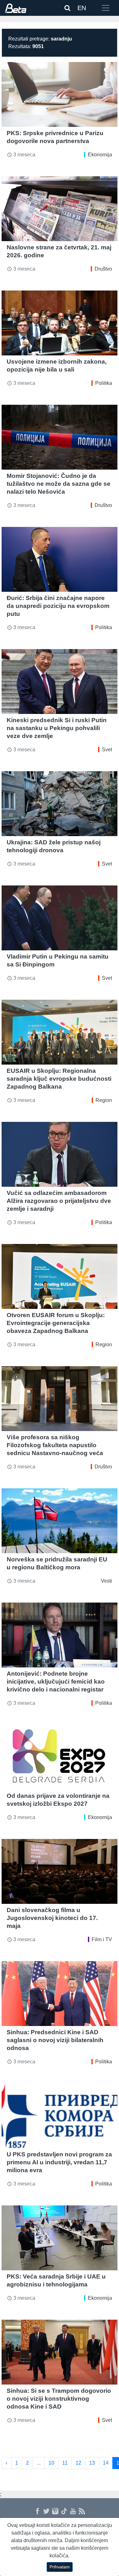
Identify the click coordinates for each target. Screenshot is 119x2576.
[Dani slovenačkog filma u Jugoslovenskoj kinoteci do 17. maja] (60, 1871)
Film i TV (102, 1939)
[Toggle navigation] (106, 8)
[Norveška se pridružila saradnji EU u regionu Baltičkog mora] (60, 1521)
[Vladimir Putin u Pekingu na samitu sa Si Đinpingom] (60, 918)
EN (82, 8)
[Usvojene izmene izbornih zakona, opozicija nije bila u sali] (60, 323)
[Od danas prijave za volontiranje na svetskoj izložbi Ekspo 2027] (60, 1757)
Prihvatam (60, 2567)
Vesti (106, 1581)
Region (104, 1100)
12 (78, 2463)
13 (92, 2463)
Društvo (103, 269)
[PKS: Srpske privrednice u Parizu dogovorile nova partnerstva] (60, 94)
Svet (107, 750)
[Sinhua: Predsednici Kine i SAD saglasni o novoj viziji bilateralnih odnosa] (60, 1994)
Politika (104, 383)
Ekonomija (100, 155)
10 (51, 2463)
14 (106, 2463)
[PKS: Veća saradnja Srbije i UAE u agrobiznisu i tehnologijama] (60, 2238)
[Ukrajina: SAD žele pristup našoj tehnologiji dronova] (60, 804)
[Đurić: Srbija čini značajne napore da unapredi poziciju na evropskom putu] (60, 559)
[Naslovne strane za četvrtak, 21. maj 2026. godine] (60, 209)
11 (65, 2463)
